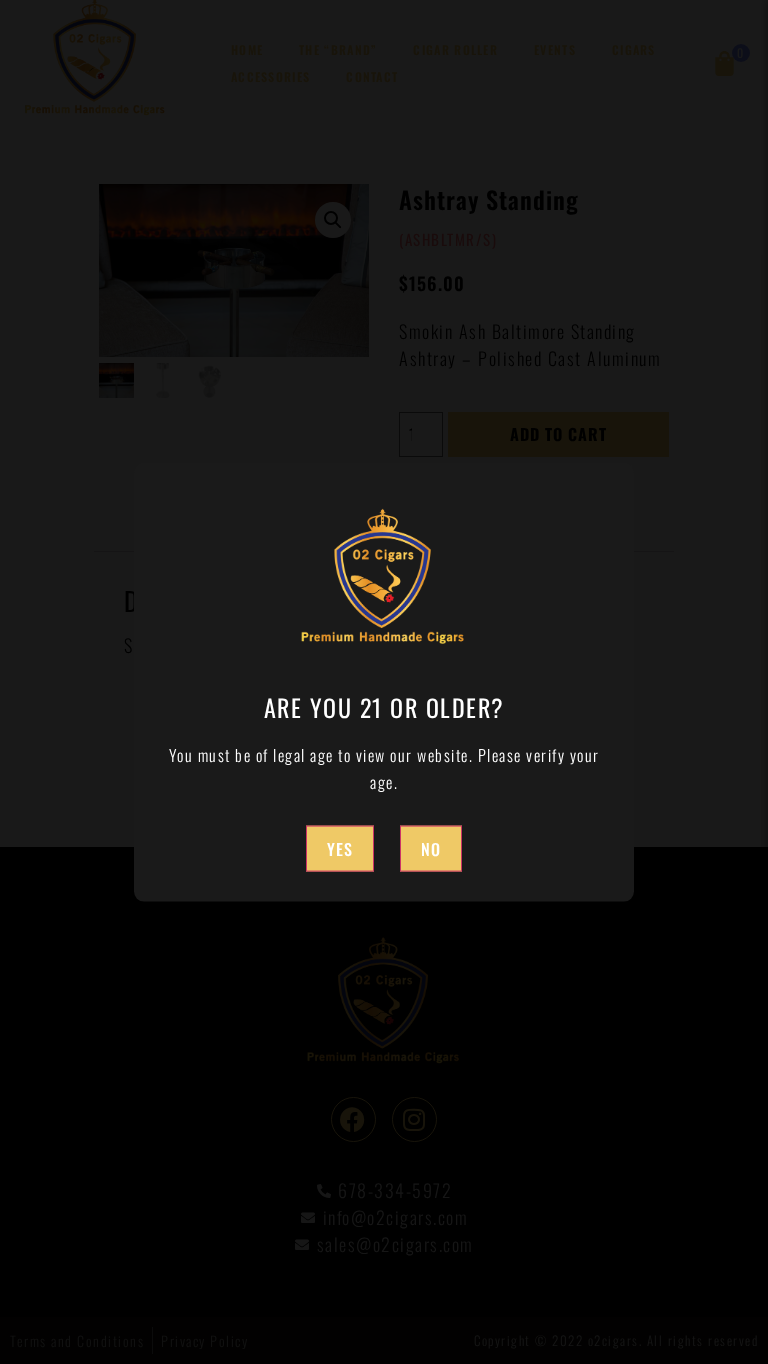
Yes (340, 848)
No (431, 848)
